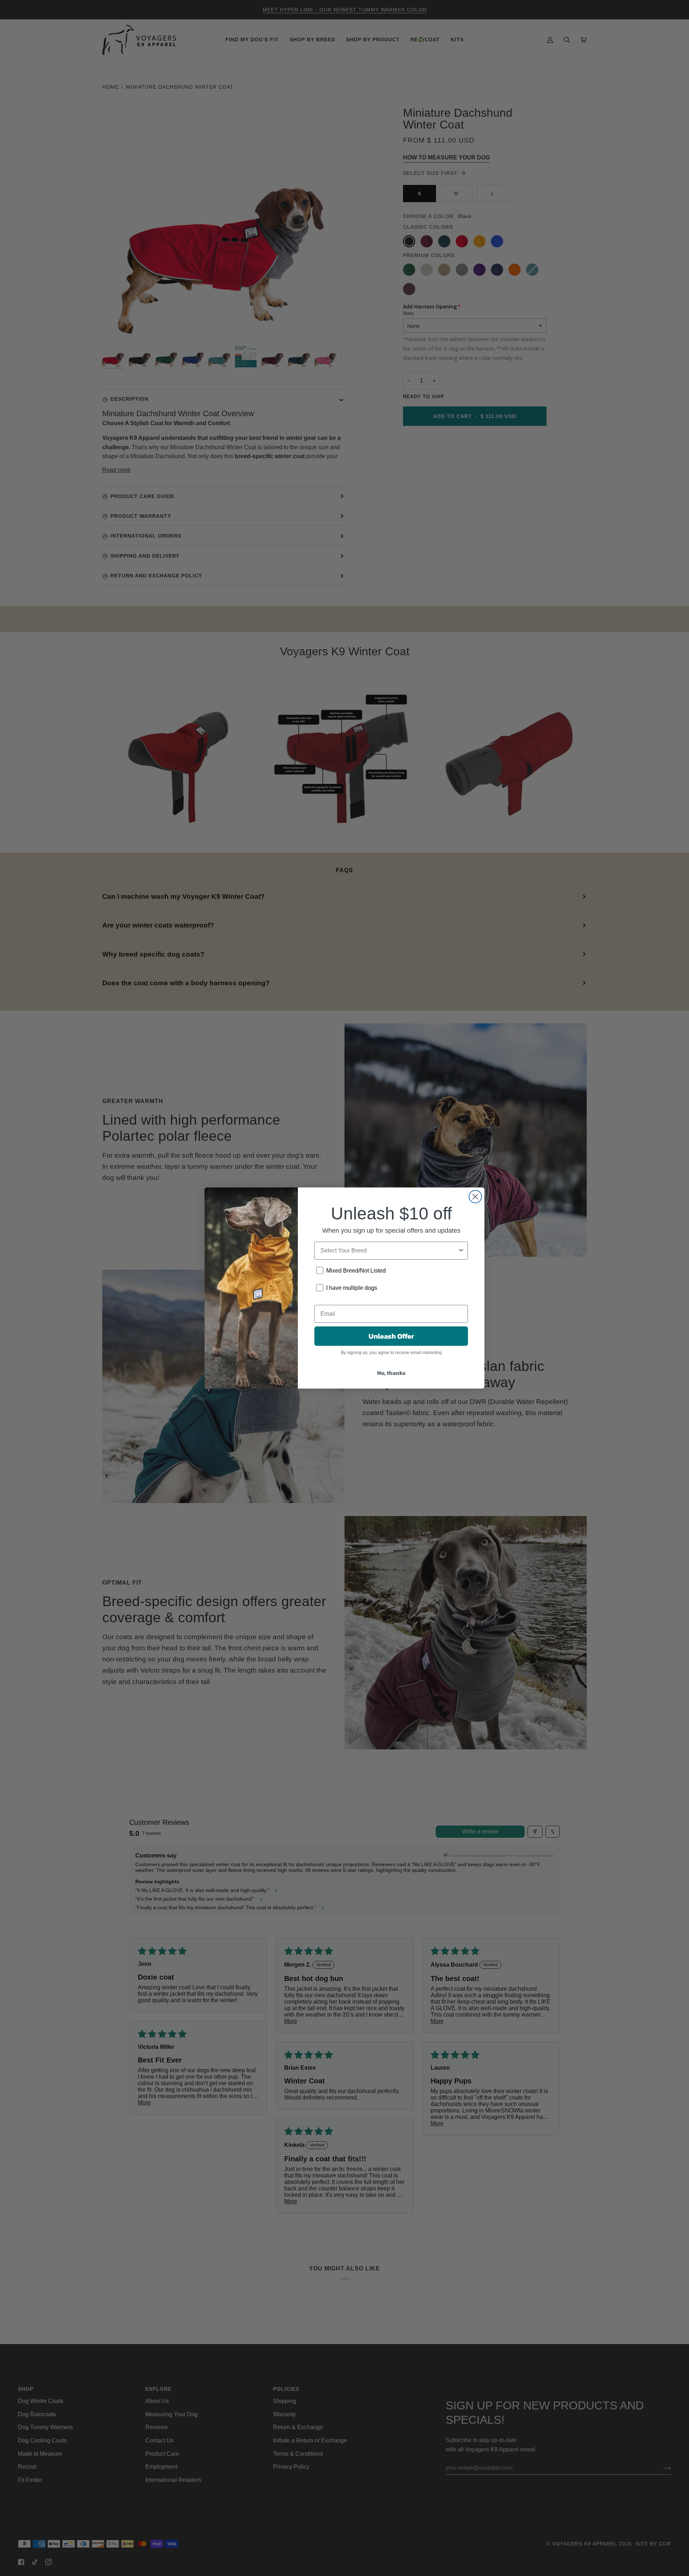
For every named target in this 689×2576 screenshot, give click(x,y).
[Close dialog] (475, 1197)
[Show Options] (461, 1251)
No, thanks (391, 1373)
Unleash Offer (391, 1336)
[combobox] (389, 1251)
